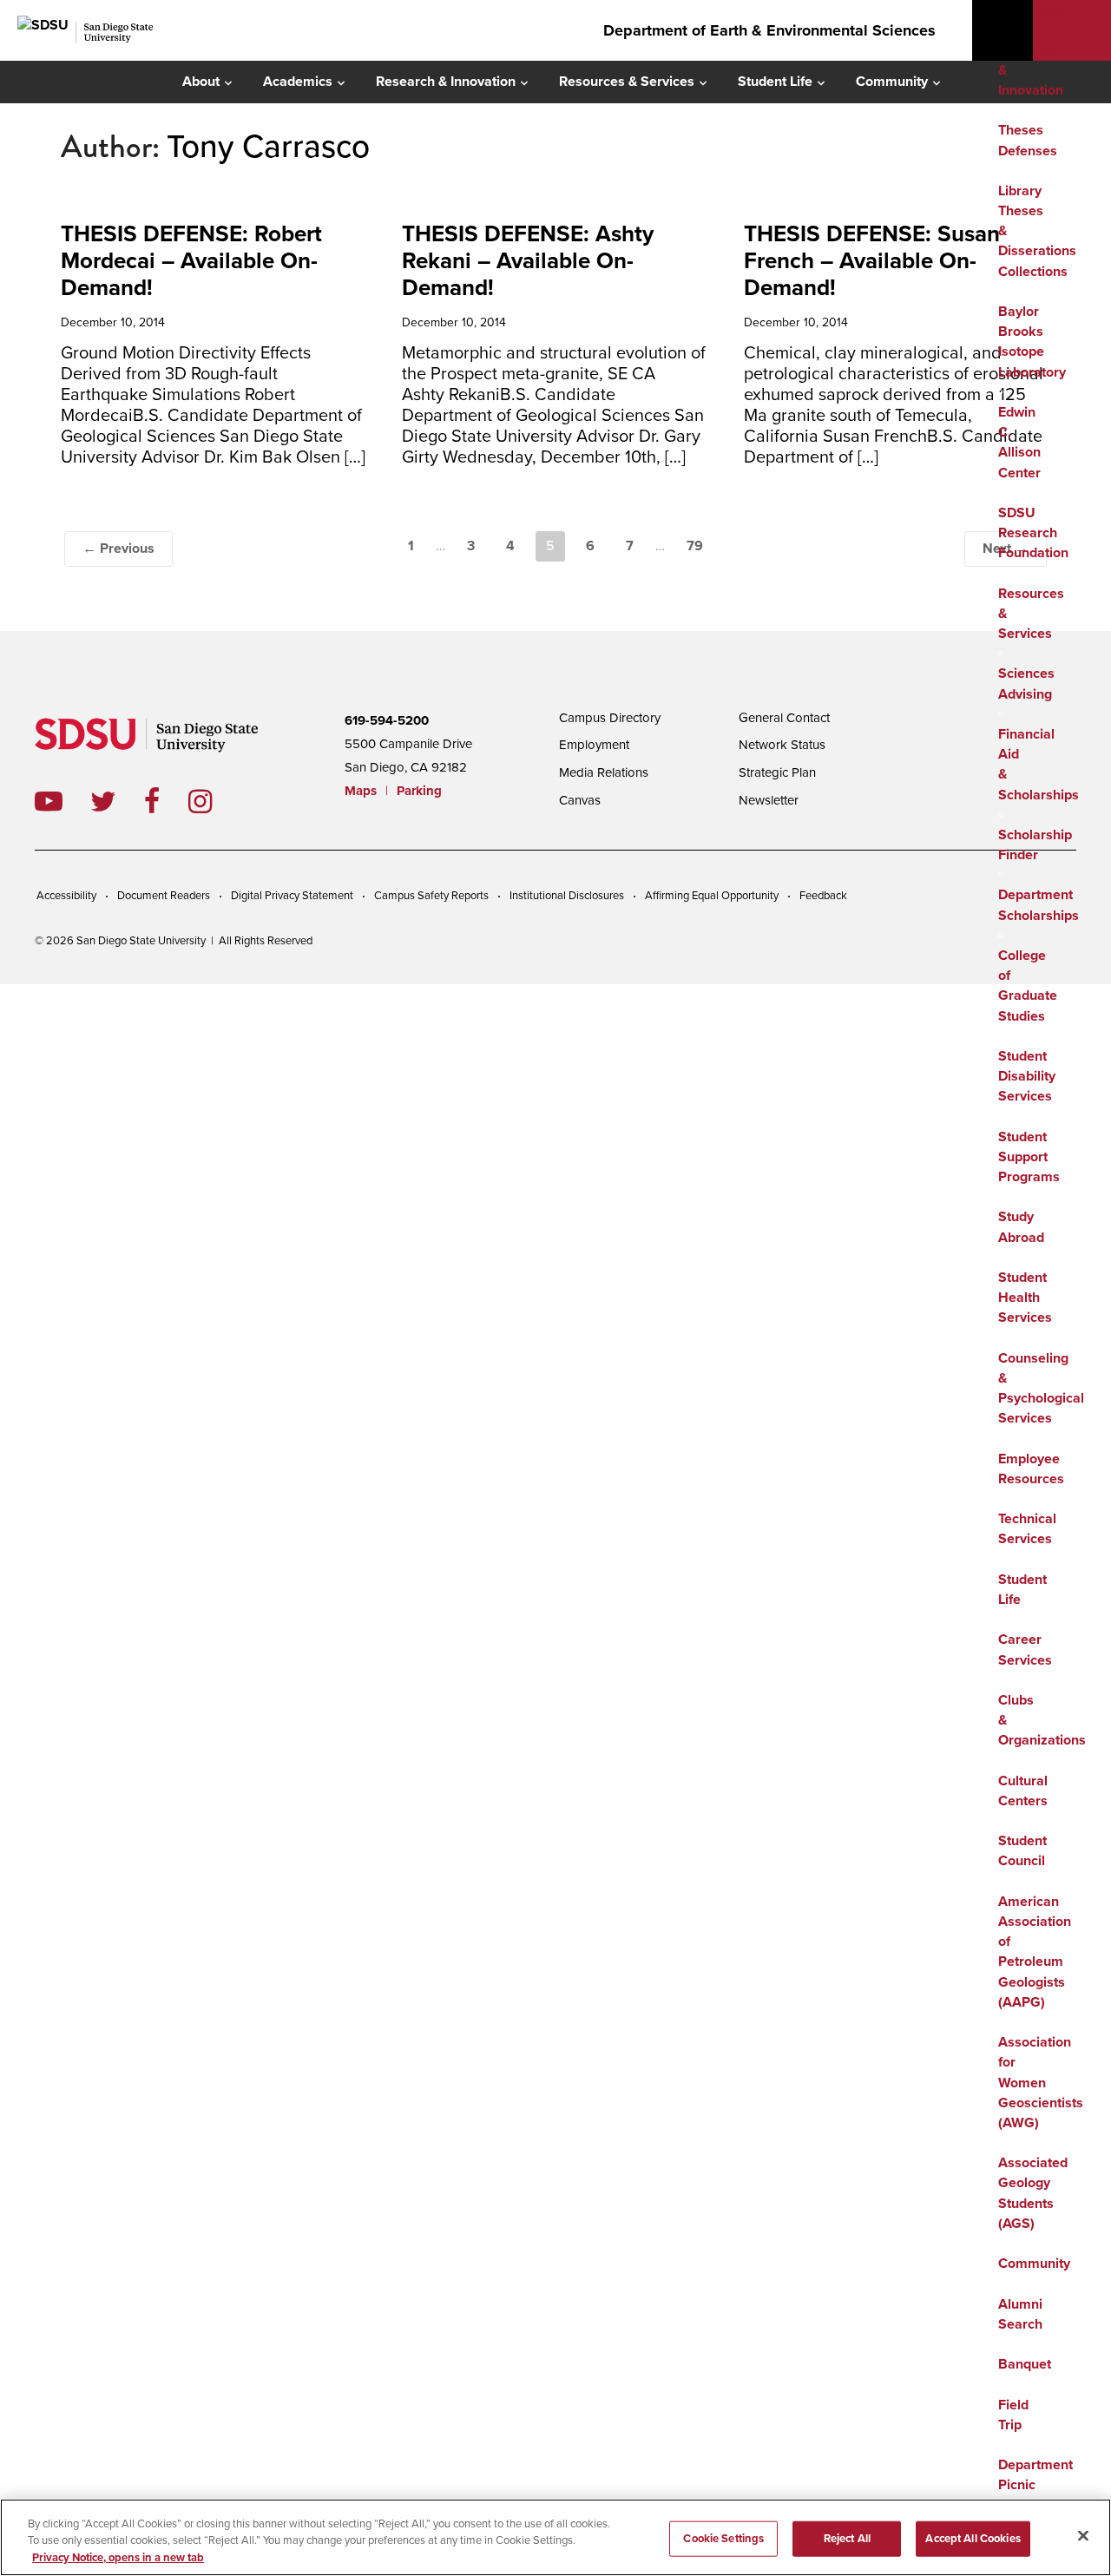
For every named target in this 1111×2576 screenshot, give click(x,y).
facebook (166, 801)
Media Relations (604, 772)
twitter (117, 801)
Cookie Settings (723, 2538)
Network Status (782, 745)
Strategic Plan (777, 772)
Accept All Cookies (973, 2538)
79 (695, 546)
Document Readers (164, 896)
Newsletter (769, 800)
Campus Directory (610, 718)
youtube (49, 801)
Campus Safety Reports (431, 896)
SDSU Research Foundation (1033, 533)
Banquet (1025, 2364)
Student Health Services (1025, 1298)
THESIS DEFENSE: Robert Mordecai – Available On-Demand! (191, 261)
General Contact (784, 718)
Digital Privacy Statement (292, 896)
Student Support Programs (1029, 1157)
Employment (594, 745)
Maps (361, 791)
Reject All (847, 2538)
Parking (419, 791)
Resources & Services (627, 82)
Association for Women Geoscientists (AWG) (1041, 2083)
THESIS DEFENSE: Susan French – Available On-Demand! (872, 261)
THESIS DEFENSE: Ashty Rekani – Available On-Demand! (528, 261)
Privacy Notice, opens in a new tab (118, 2558)
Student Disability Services (1027, 1076)
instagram (214, 801)
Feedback (823, 896)
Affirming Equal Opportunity (712, 896)
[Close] (1083, 2535)
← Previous (118, 549)
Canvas (580, 800)
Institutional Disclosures (567, 896)
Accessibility (66, 896)
